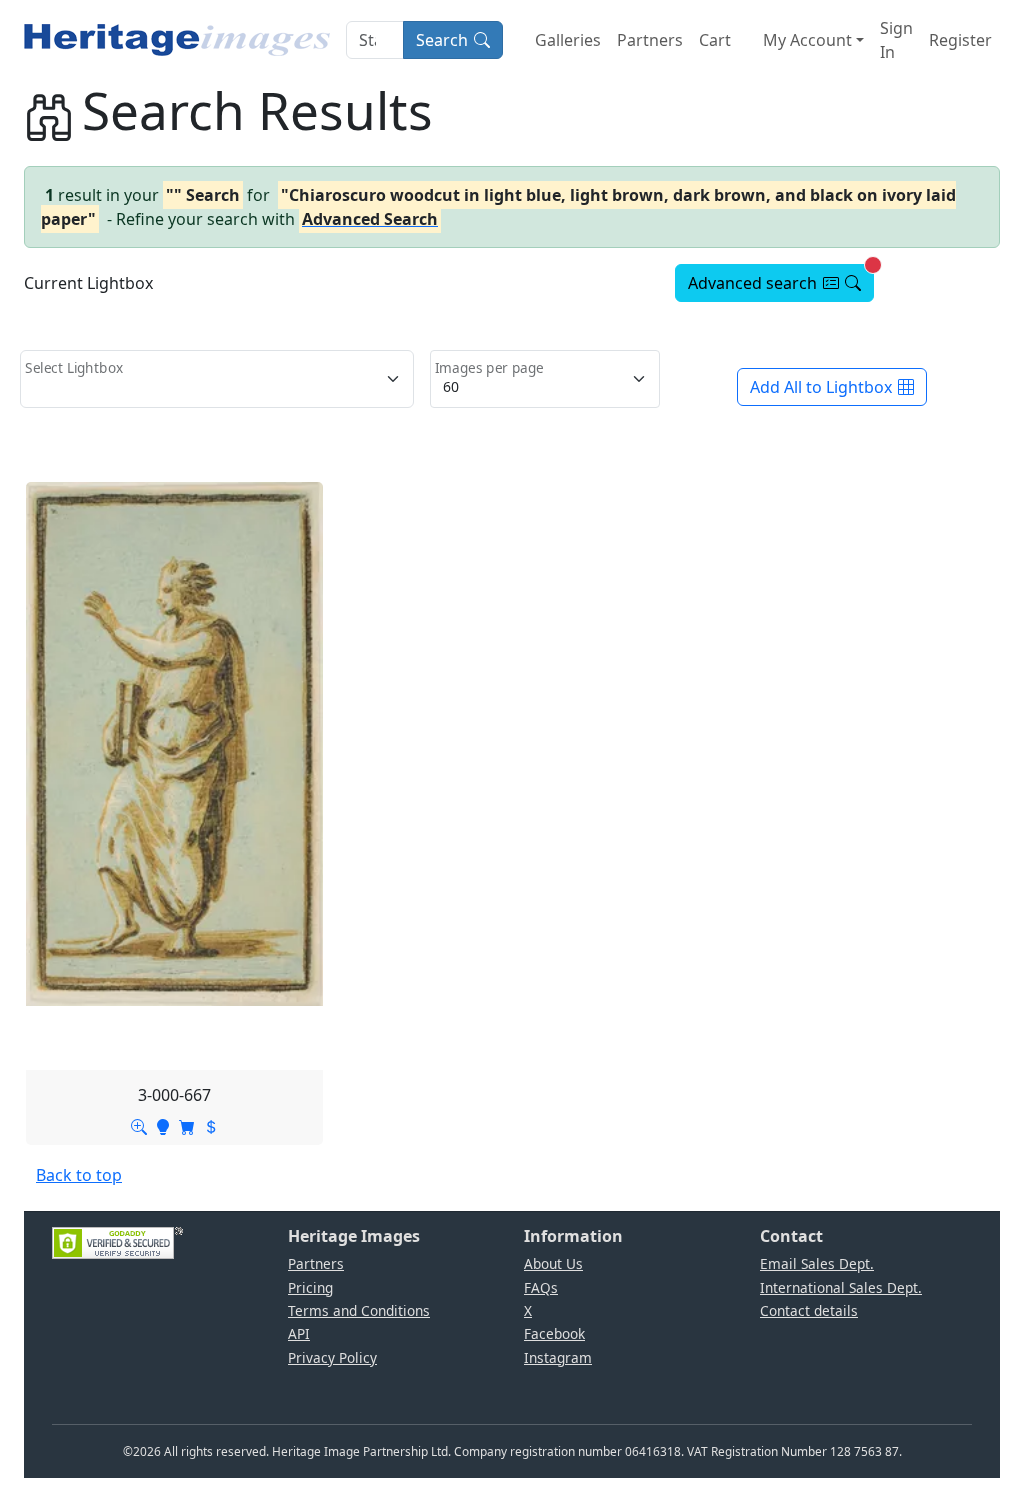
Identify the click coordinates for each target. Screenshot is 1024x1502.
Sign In (896, 40)
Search (442, 40)
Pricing (310, 1287)
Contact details (809, 1310)
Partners (650, 40)
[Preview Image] (139, 1125)
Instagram (558, 1357)
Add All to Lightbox (821, 387)
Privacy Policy (332, 1357)
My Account (807, 40)
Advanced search (781, 279)
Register (960, 40)
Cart (715, 40)
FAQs (541, 1287)
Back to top (79, 1175)
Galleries (568, 40)
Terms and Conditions (359, 1310)
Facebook (554, 1333)
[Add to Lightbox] (163, 1125)
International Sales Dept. (841, 1287)
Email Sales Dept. (817, 1263)
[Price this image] (211, 1125)
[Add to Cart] (187, 1125)
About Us (553, 1263)
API (299, 1333)
